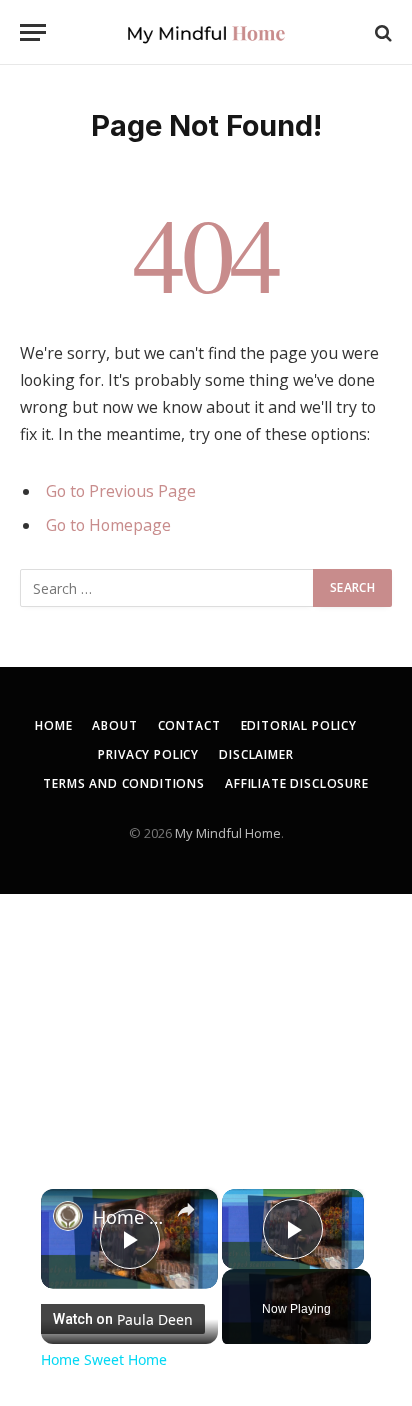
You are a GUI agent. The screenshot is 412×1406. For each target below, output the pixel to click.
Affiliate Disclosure (297, 783)
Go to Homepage (108, 525)
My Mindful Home (228, 833)
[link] (68, 1216)
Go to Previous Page (121, 491)
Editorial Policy (299, 725)
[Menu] (33, 32)
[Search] (381, 32)
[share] (186, 1210)
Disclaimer (256, 754)
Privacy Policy (148, 754)
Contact (189, 725)
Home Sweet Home (129, 1217)
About (114, 725)
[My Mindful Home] (206, 32)
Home (53, 725)
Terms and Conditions (124, 783)
